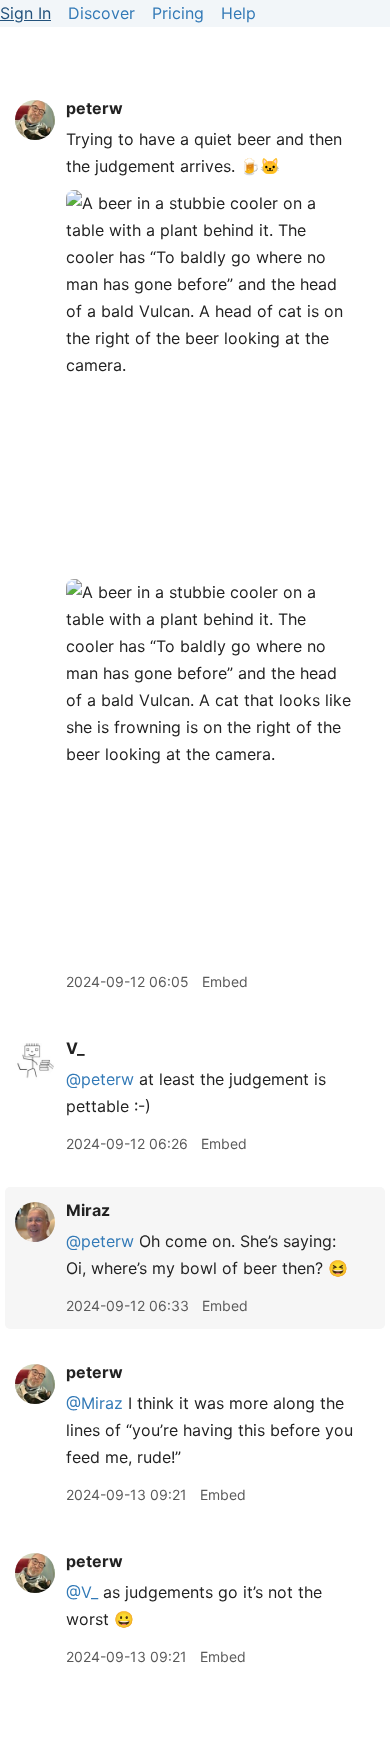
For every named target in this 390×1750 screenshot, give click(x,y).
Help (238, 13)
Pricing (178, 13)
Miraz (88, 1210)
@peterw (100, 1079)
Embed (225, 981)
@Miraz (94, 1403)
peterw (94, 108)
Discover (101, 13)
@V (82, 1592)
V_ (75, 1048)
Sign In (25, 13)
